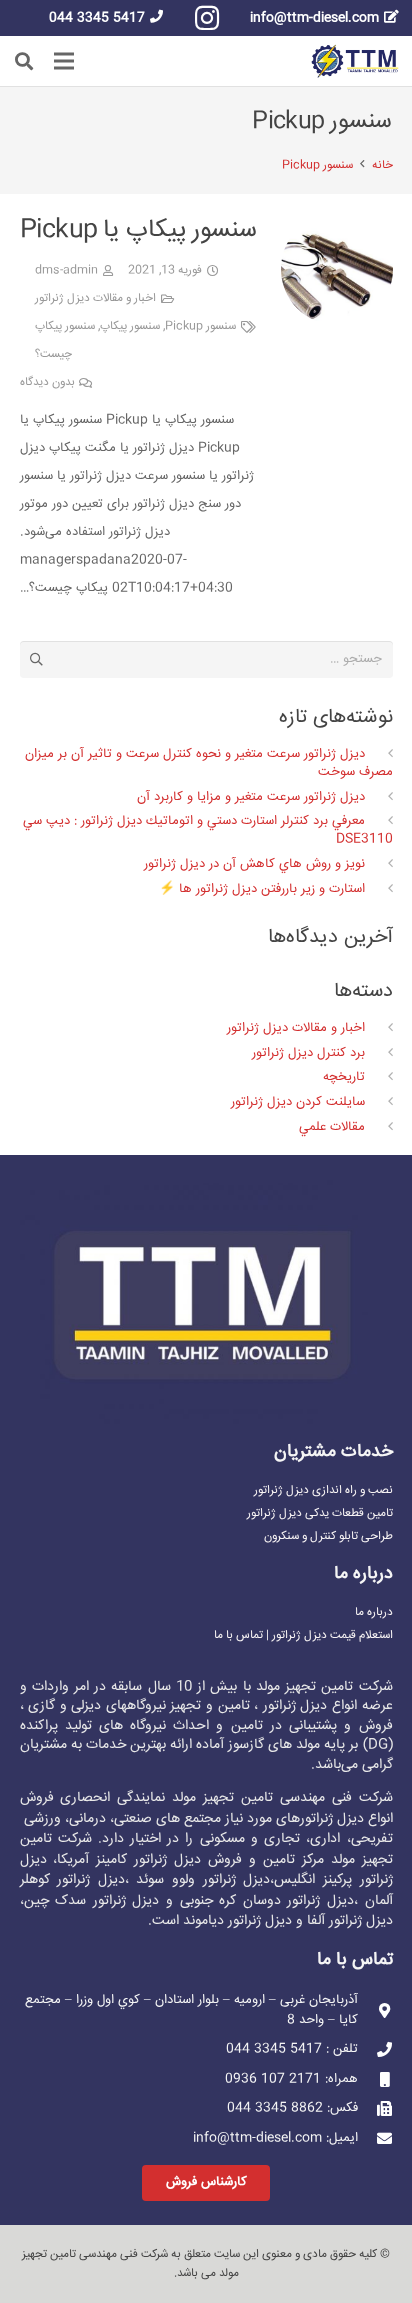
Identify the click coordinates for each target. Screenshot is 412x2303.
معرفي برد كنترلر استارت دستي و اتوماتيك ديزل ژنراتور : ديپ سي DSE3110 (207, 830)
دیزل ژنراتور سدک (107, 1901)
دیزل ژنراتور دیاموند (237, 1921)
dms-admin (66, 270)
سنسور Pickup (200, 326)
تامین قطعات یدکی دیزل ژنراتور (320, 1513)
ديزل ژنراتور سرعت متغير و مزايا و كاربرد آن (251, 797)
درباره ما (374, 1612)
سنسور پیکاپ (130, 326)
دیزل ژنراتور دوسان (298, 1901)
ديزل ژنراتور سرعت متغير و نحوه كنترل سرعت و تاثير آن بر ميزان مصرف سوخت (208, 763)
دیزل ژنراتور (332, 1819)
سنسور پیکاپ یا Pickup (138, 230)
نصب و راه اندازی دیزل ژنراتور (323, 1490)
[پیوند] (355, 61)
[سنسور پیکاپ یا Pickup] (337, 227)
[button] (24, 61)
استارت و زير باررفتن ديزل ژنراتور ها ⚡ (262, 889)
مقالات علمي (332, 1127)
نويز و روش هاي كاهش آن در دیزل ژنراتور (254, 864)
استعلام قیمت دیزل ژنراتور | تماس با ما (303, 1635)
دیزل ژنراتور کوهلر (72, 1880)
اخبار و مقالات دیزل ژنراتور (95, 298)
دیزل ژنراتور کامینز (148, 1860)
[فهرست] (64, 61)
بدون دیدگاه (47, 382)
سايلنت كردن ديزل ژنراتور (298, 1102)
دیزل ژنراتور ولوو (221, 1880)
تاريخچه (344, 1077)
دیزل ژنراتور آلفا (350, 1921)
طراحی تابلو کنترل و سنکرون (328, 1536)
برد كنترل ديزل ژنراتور (308, 1053)
